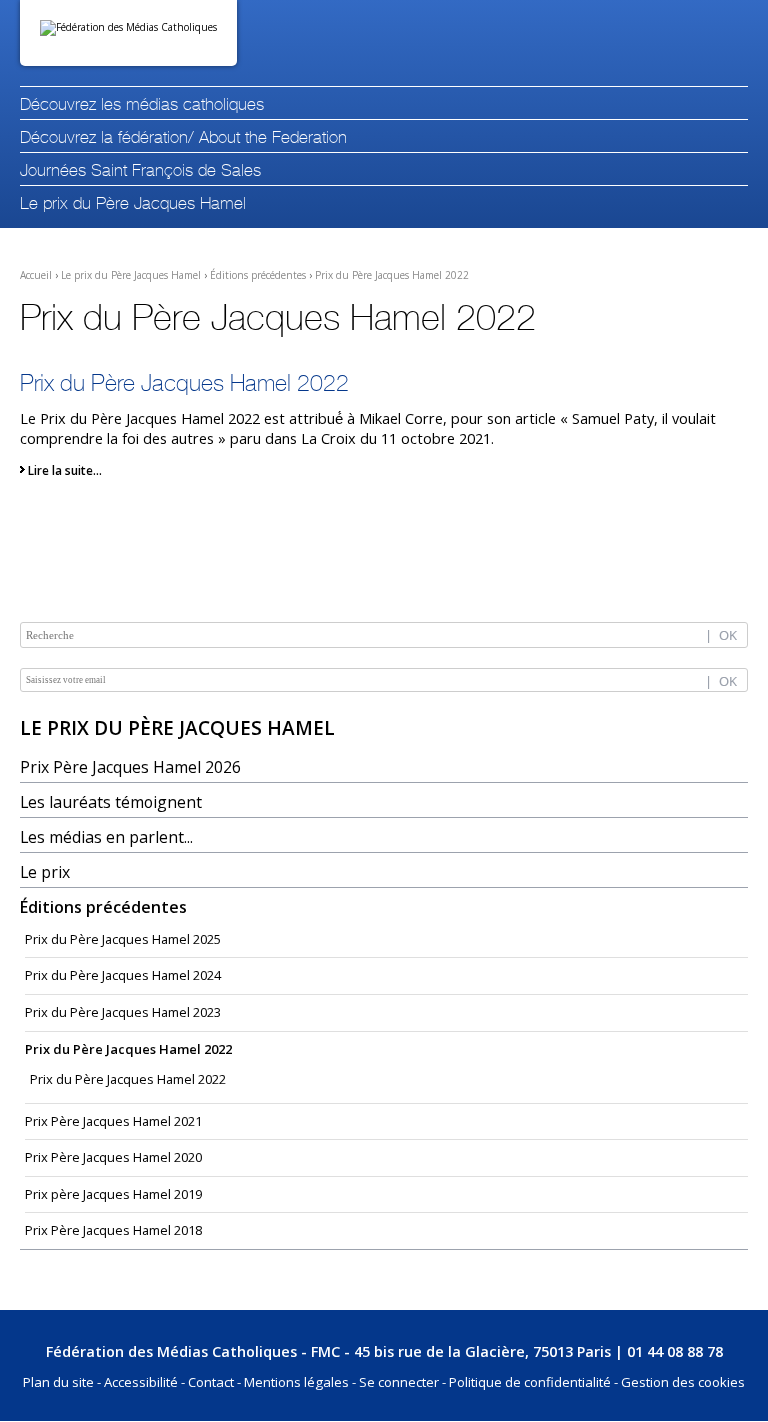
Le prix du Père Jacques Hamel (133, 204)
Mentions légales (296, 1382)
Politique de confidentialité (530, 1382)
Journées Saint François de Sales (140, 171)
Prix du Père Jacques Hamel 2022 (392, 275)
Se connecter (399, 1382)
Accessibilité (141, 1382)
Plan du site (58, 1382)
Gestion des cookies (683, 1382)
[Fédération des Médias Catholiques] (128, 33)
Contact (211, 1382)
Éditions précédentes (258, 275)
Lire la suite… (65, 470)
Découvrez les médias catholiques (142, 105)
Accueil (36, 275)
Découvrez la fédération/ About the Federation (183, 138)
